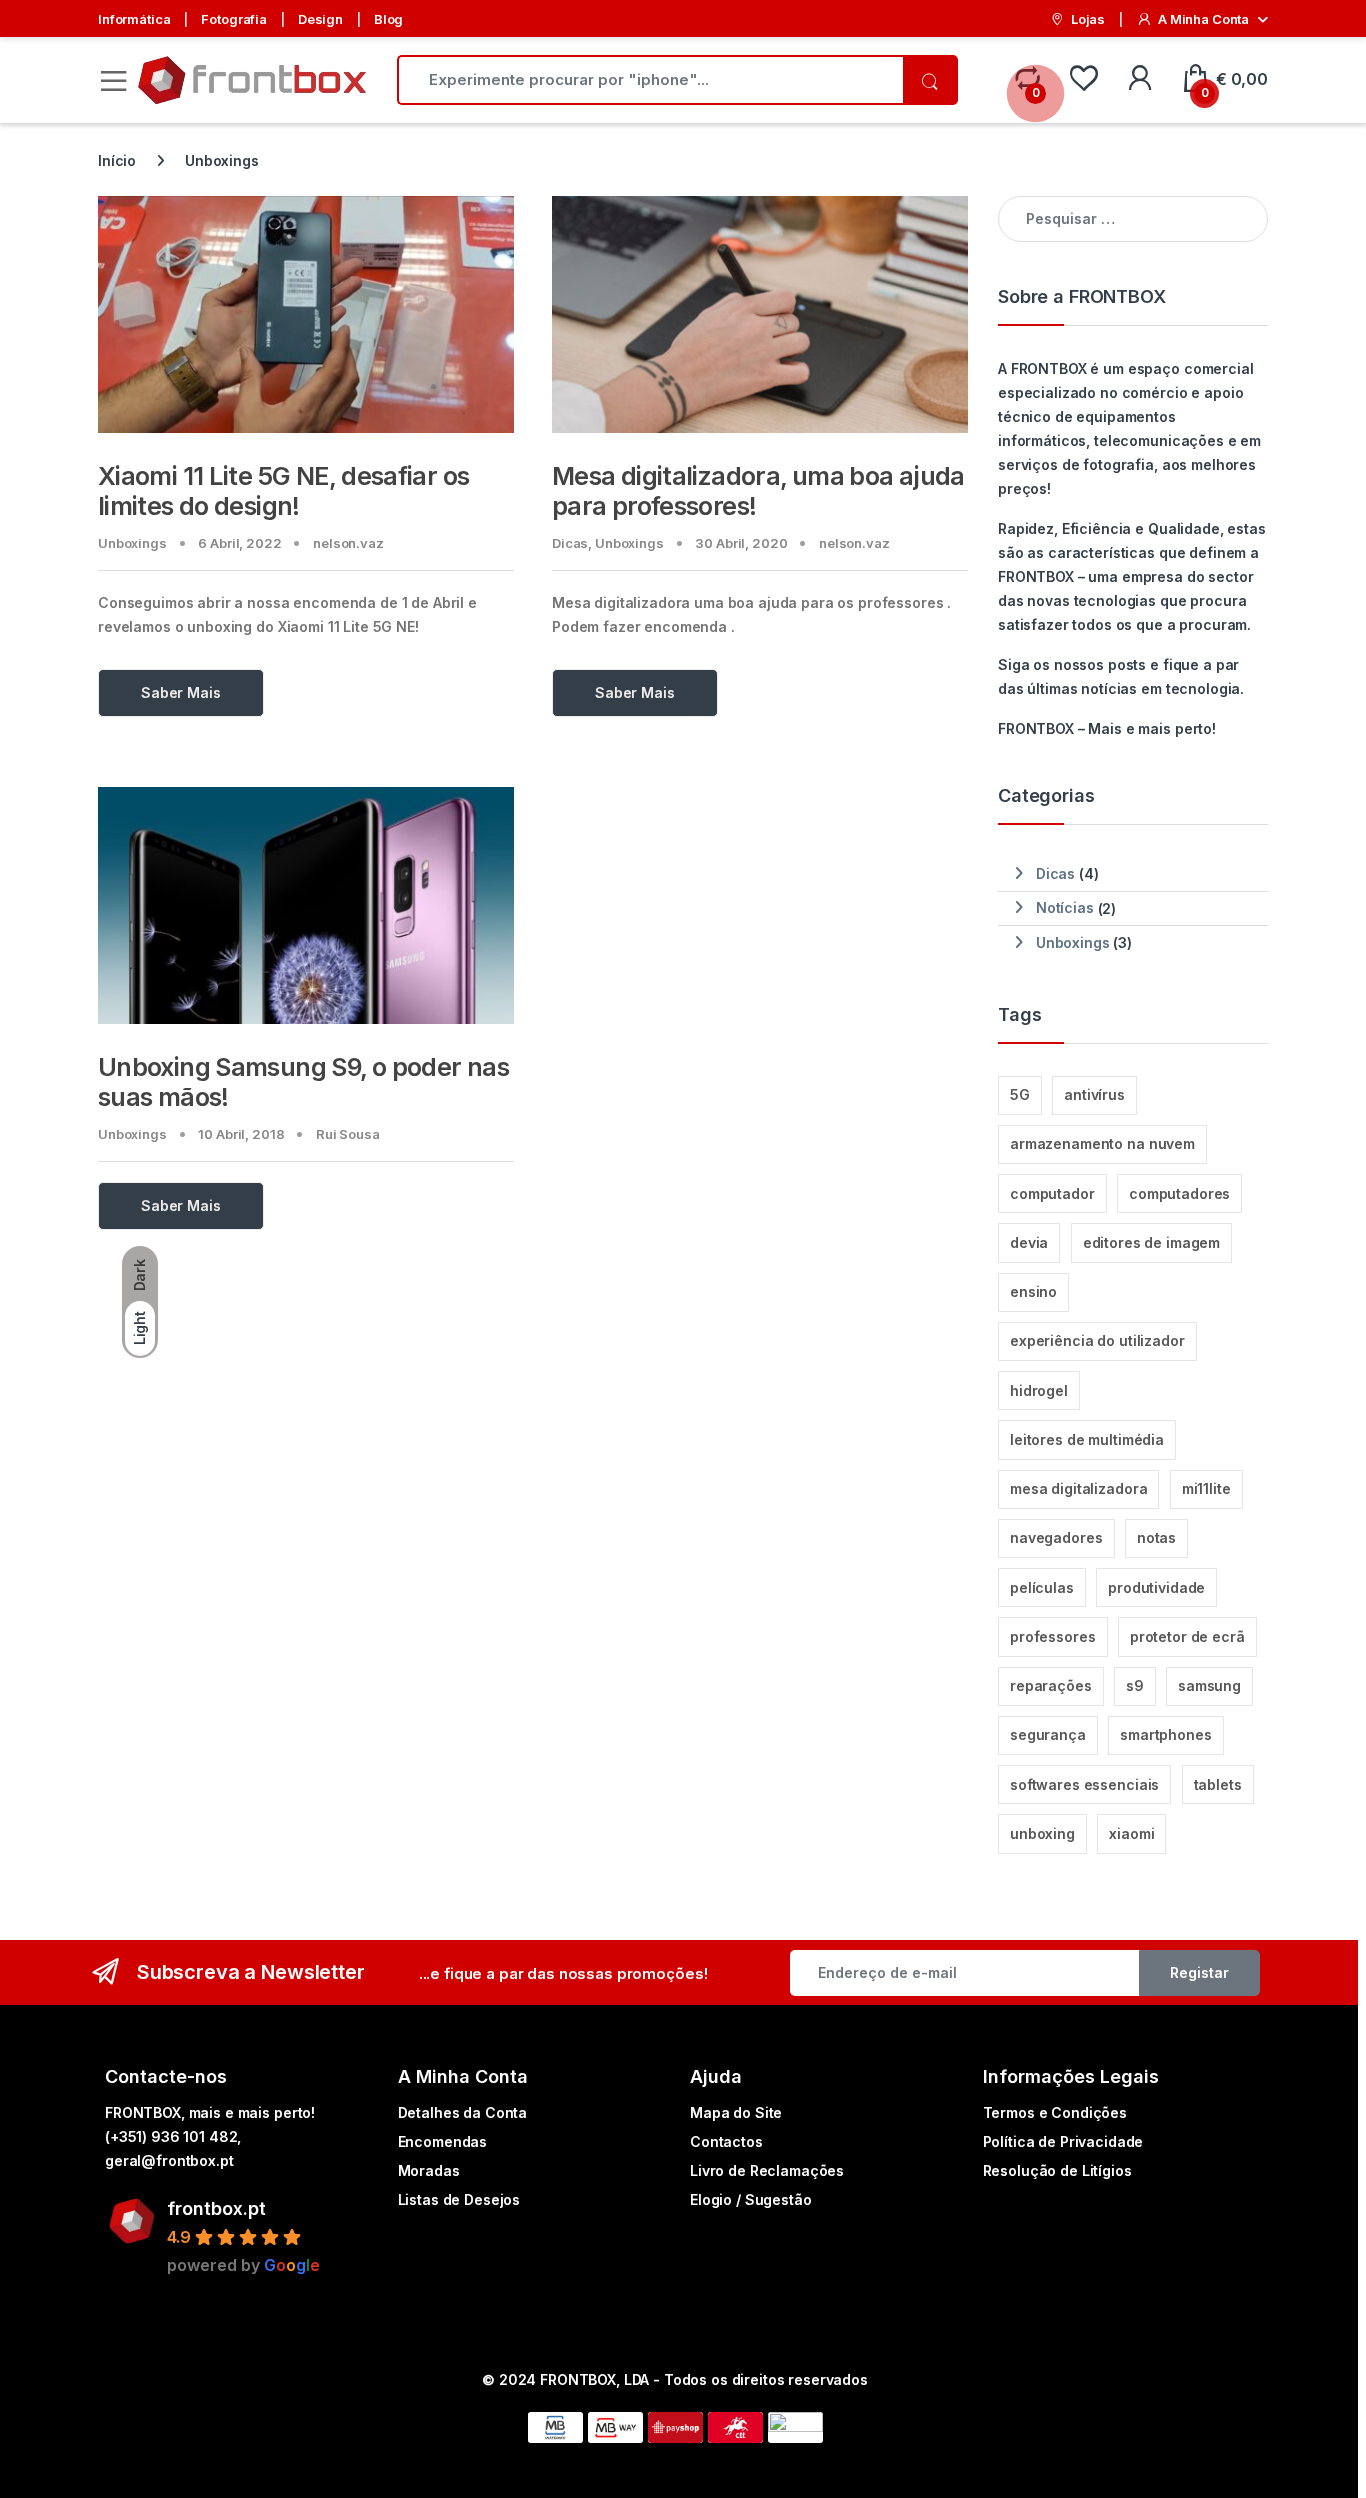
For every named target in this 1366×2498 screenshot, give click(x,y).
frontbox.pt (216, 2208)
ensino (1033, 1291)
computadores (1179, 1193)
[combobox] (650, 80)
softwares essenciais (1084, 1784)
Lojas (1088, 19)
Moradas (429, 2170)
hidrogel (1039, 1390)
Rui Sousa (348, 1134)
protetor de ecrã (1187, 1636)
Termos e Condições (1055, 2112)
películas (1042, 1587)
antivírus (1094, 1094)
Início (117, 160)
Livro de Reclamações (767, 2170)
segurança (1048, 1734)
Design (320, 19)
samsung (1209, 1685)
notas (1156, 1537)
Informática (134, 19)
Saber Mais (181, 692)
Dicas (570, 543)
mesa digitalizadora (1078, 1488)
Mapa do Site (736, 2112)
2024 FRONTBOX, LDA (574, 2379)
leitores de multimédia (1087, 1439)
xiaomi (1131, 1833)
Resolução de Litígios (1057, 2170)
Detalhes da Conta (463, 2112)
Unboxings (132, 543)
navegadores (1056, 1537)
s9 (1135, 1685)
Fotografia (234, 19)
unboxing (1042, 1833)
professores (1052, 1636)
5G (1020, 1094)
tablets (1218, 1784)
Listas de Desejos (459, 2199)
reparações (1051, 1685)
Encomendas (443, 2141)
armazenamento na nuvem (1102, 1143)
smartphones (1165, 1734)
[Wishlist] (1084, 79)
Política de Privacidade (1063, 2141)
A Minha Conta (1203, 19)
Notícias (1065, 907)
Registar (1199, 1972)
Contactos (726, 2141)
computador (1052, 1193)
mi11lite (1206, 1488)
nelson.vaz (348, 543)
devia (1029, 1242)
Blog (388, 19)
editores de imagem (1151, 1242)
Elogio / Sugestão (751, 2199)
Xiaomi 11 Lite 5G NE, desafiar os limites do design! (283, 491)
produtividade (1156, 1587)
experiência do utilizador (1097, 1340)
